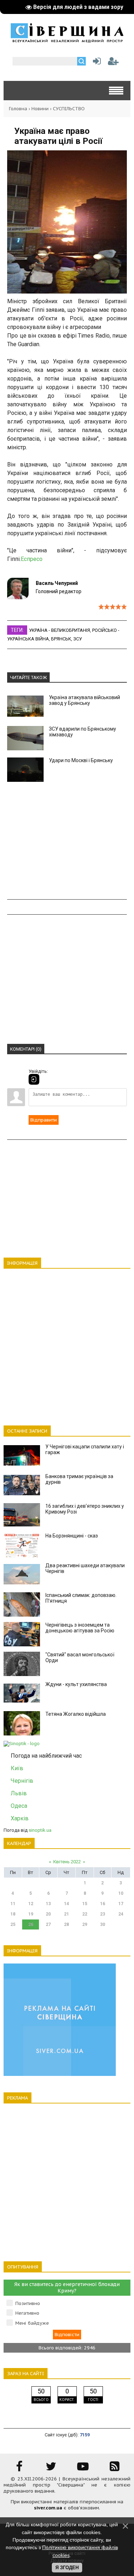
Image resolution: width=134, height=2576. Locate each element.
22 (85, 1914)
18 (13, 1914)
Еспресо (32, 559)
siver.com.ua (48, 2508)
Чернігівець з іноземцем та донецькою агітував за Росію (80, 1628)
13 (48, 1904)
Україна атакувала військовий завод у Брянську (85, 700)
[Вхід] (34, 1079)
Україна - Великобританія (59, 630)
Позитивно (28, 2303)
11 (13, 1904)
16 (103, 1904)
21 (66, 1914)
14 (66, 1904)
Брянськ (61, 639)
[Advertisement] (67, 841)
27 (48, 1924)
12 (31, 1904)
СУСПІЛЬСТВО (69, 109)
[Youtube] (83, 2469)
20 (48, 1914)
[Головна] (67, 40)
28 (66, 1924)
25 (13, 1924)
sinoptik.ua (40, 1830)
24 (121, 1914)
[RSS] (115, 2469)
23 (103, 1914)
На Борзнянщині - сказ (72, 1536)
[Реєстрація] (113, 63)
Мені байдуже (32, 2323)
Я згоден (67, 2568)
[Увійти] (95, 63)
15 (85, 1904)
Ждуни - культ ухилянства (76, 1684)
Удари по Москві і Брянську (81, 760)
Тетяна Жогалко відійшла (76, 1714)
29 (85, 1924)
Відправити (44, 1120)
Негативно (27, 2313)
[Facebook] (19, 2469)
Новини (40, 109)
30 (103, 1924)
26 (31, 1924)
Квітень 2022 (67, 1862)
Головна (18, 109)
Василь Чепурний (57, 583)
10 (121, 1893)
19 (31, 1914)
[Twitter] (51, 2469)
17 (121, 1904)
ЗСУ (78, 639)
